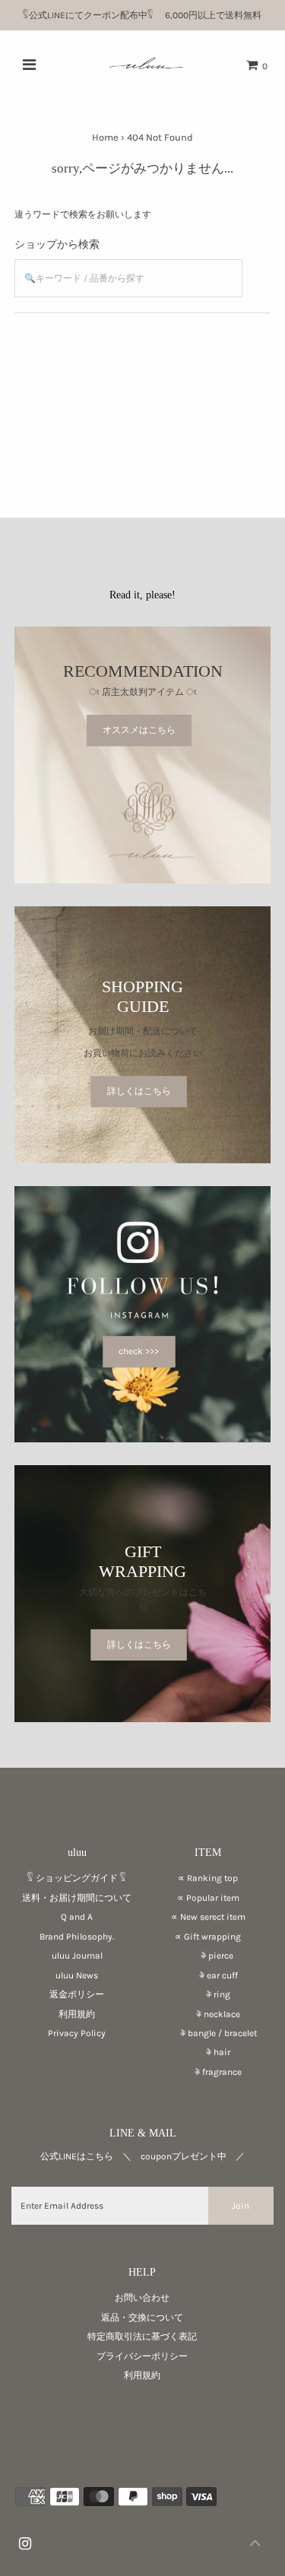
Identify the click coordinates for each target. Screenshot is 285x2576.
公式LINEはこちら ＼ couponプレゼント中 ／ (142, 2156)
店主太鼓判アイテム (143, 692)
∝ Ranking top (208, 1878)
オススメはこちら (139, 730)
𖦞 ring (208, 1994)
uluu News (77, 1975)
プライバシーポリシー (142, 2356)
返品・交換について (142, 2317)
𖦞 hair (208, 2052)
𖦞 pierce (208, 1956)
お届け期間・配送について (143, 1031)
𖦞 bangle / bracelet (208, 2033)
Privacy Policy (77, 2033)
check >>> (139, 1351)
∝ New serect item (208, 1917)
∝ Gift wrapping (208, 1937)
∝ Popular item (208, 1898)
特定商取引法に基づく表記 (142, 2336)
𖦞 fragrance (208, 2072)
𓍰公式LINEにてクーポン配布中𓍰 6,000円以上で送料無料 (147, 15)
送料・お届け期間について (77, 1898)
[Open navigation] (28, 65)
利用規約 (77, 2014)
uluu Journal (77, 1956)
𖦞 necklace (208, 2014)
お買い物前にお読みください (147, 1053)
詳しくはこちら (139, 1091)
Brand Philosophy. (77, 1937)
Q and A (77, 1917)
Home (105, 137)
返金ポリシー (77, 1994)
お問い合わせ (142, 2298)
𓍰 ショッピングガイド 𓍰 (77, 1878)
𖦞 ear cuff (208, 1975)
